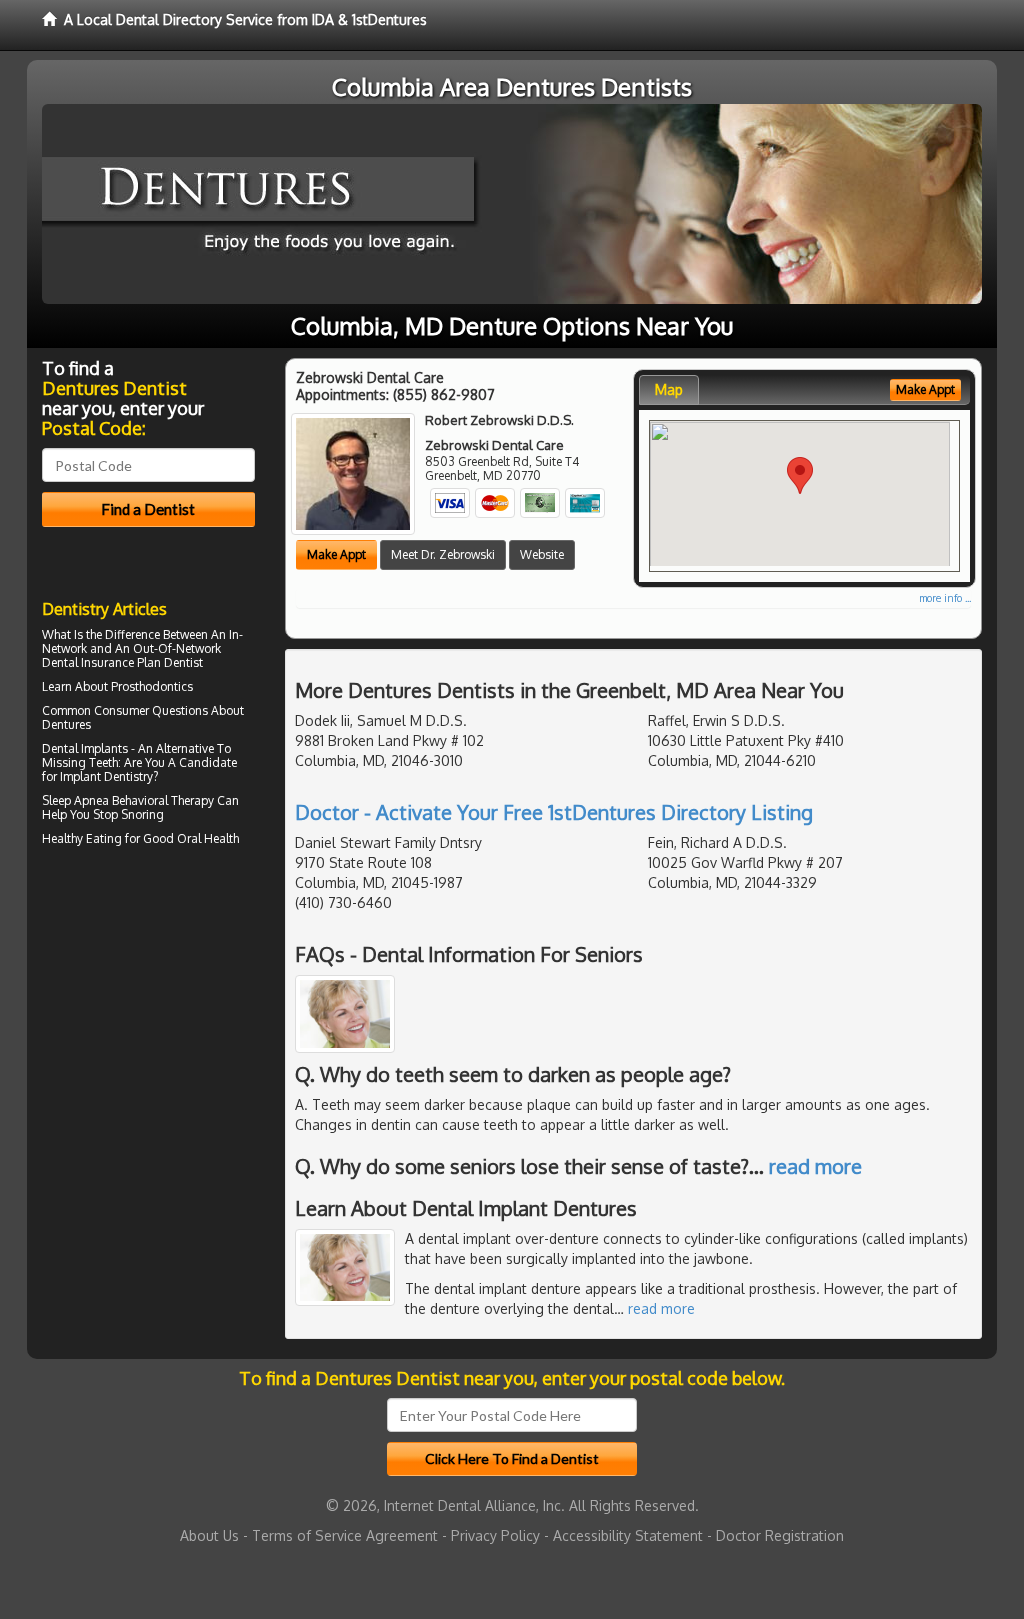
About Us (209, 1535)
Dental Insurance (88, 662)
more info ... (945, 598)
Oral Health (208, 838)
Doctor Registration (780, 1535)
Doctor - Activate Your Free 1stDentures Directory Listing (554, 812)
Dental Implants (85, 748)
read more (815, 1166)
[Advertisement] (144, 1026)
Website (542, 554)
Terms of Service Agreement (345, 1535)
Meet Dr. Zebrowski (443, 554)
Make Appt (336, 554)
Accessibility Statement (628, 1535)
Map (669, 389)
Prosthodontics (152, 686)
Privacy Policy (495, 1535)
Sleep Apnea (75, 800)
